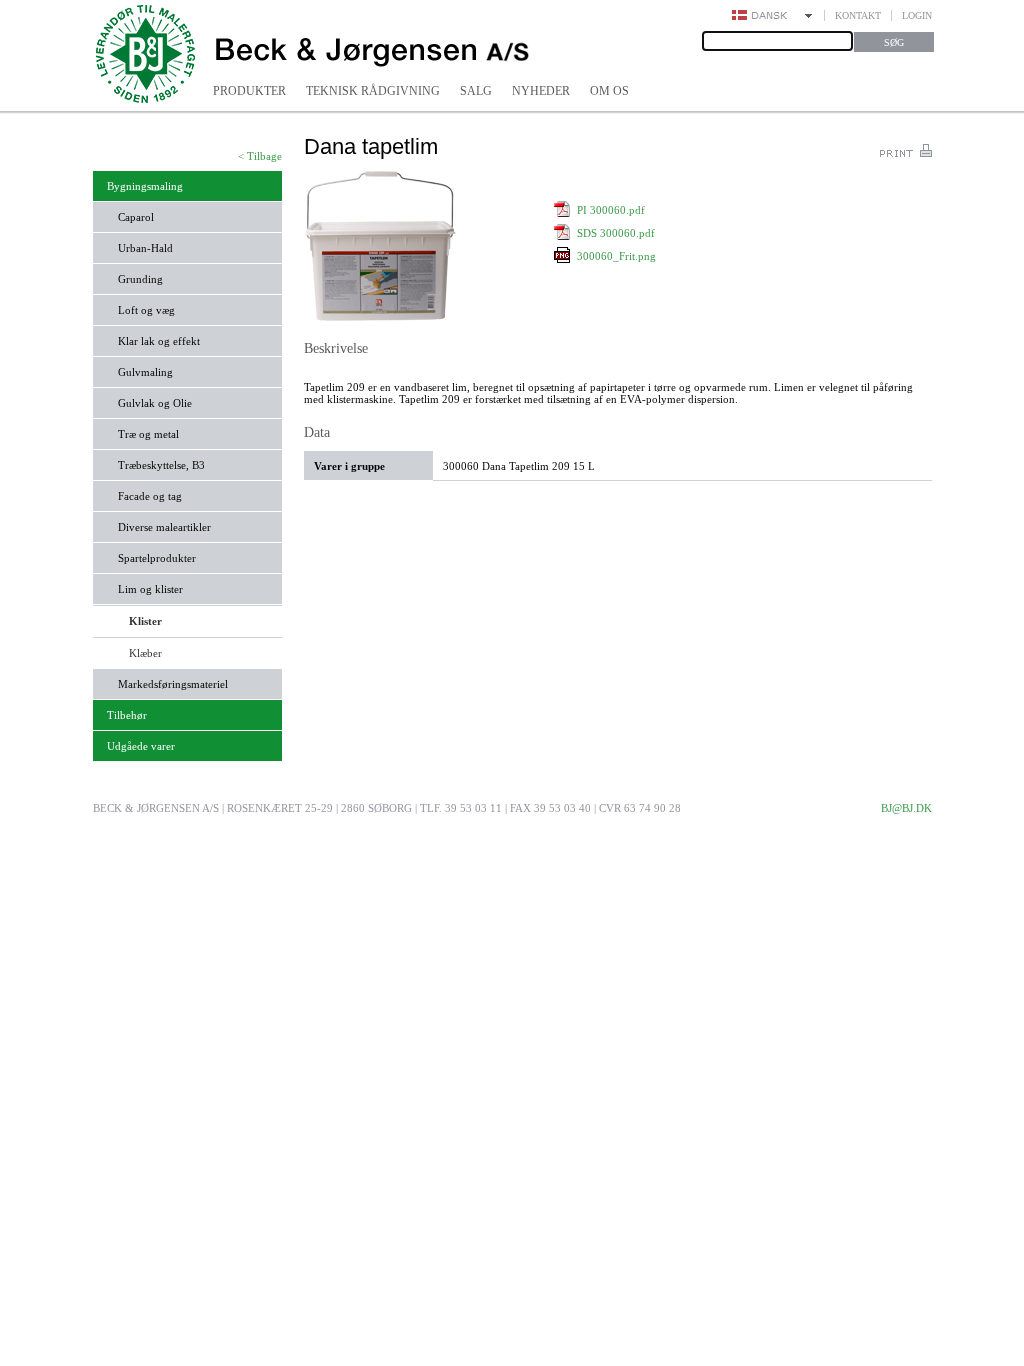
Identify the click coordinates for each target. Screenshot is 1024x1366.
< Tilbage (260, 156)
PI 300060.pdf (611, 210)
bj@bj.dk (906, 808)
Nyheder (541, 91)
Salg (476, 91)
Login (917, 15)
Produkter (249, 91)
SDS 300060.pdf (616, 233)
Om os (609, 91)
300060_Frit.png (616, 256)
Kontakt (858, 15)
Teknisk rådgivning (373, 91)
